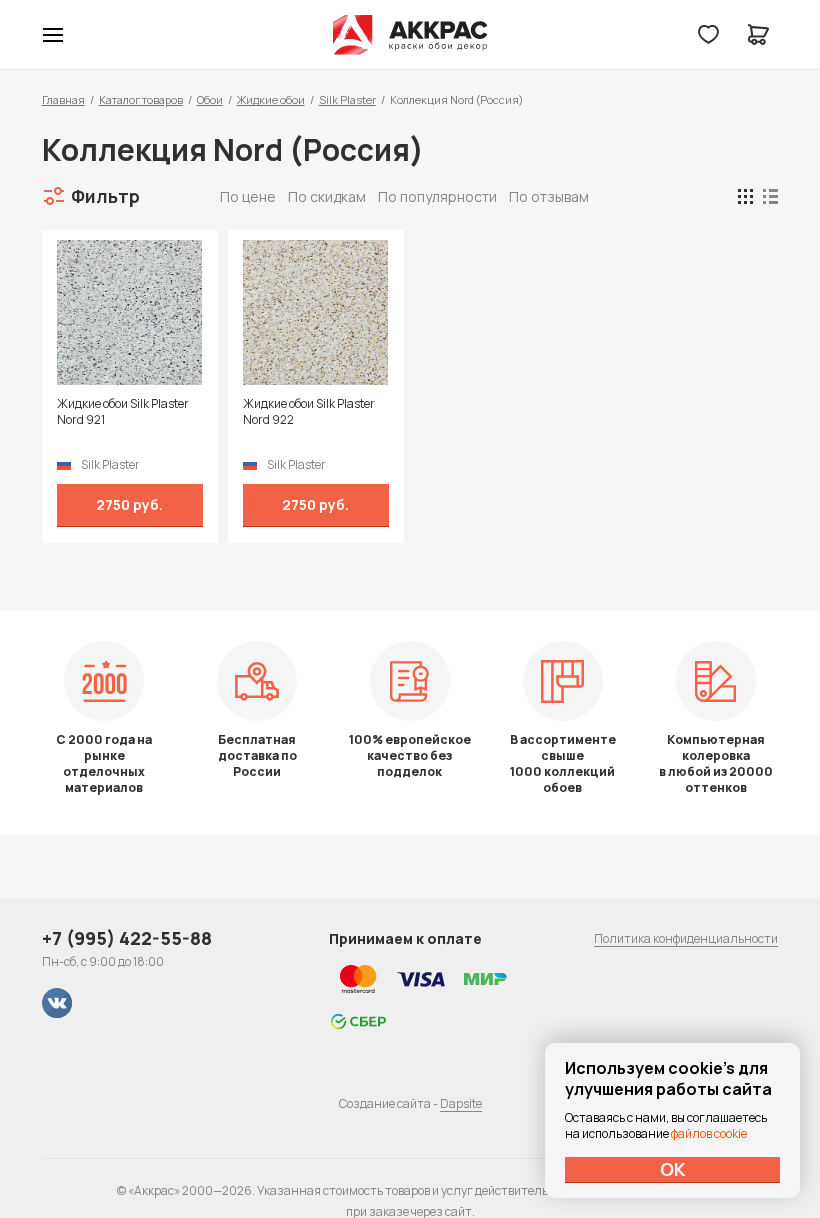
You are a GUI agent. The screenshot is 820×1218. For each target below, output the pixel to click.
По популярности (437, 196)
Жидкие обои (271, 99)
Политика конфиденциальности (686, 938)
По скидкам (327, 196)
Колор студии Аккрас (410, 35)
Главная (63, 99)
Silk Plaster (347, 99)
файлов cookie (709, 1133)
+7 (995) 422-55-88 (127, 938)
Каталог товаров (141, 99)
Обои (210, 99)
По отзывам (549, 196)
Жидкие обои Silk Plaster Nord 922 (309, 412)
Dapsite (461, 1103)
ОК (673, 1169)
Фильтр (105, 196)
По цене (248, 196)
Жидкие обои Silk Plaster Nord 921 (123, 412)
